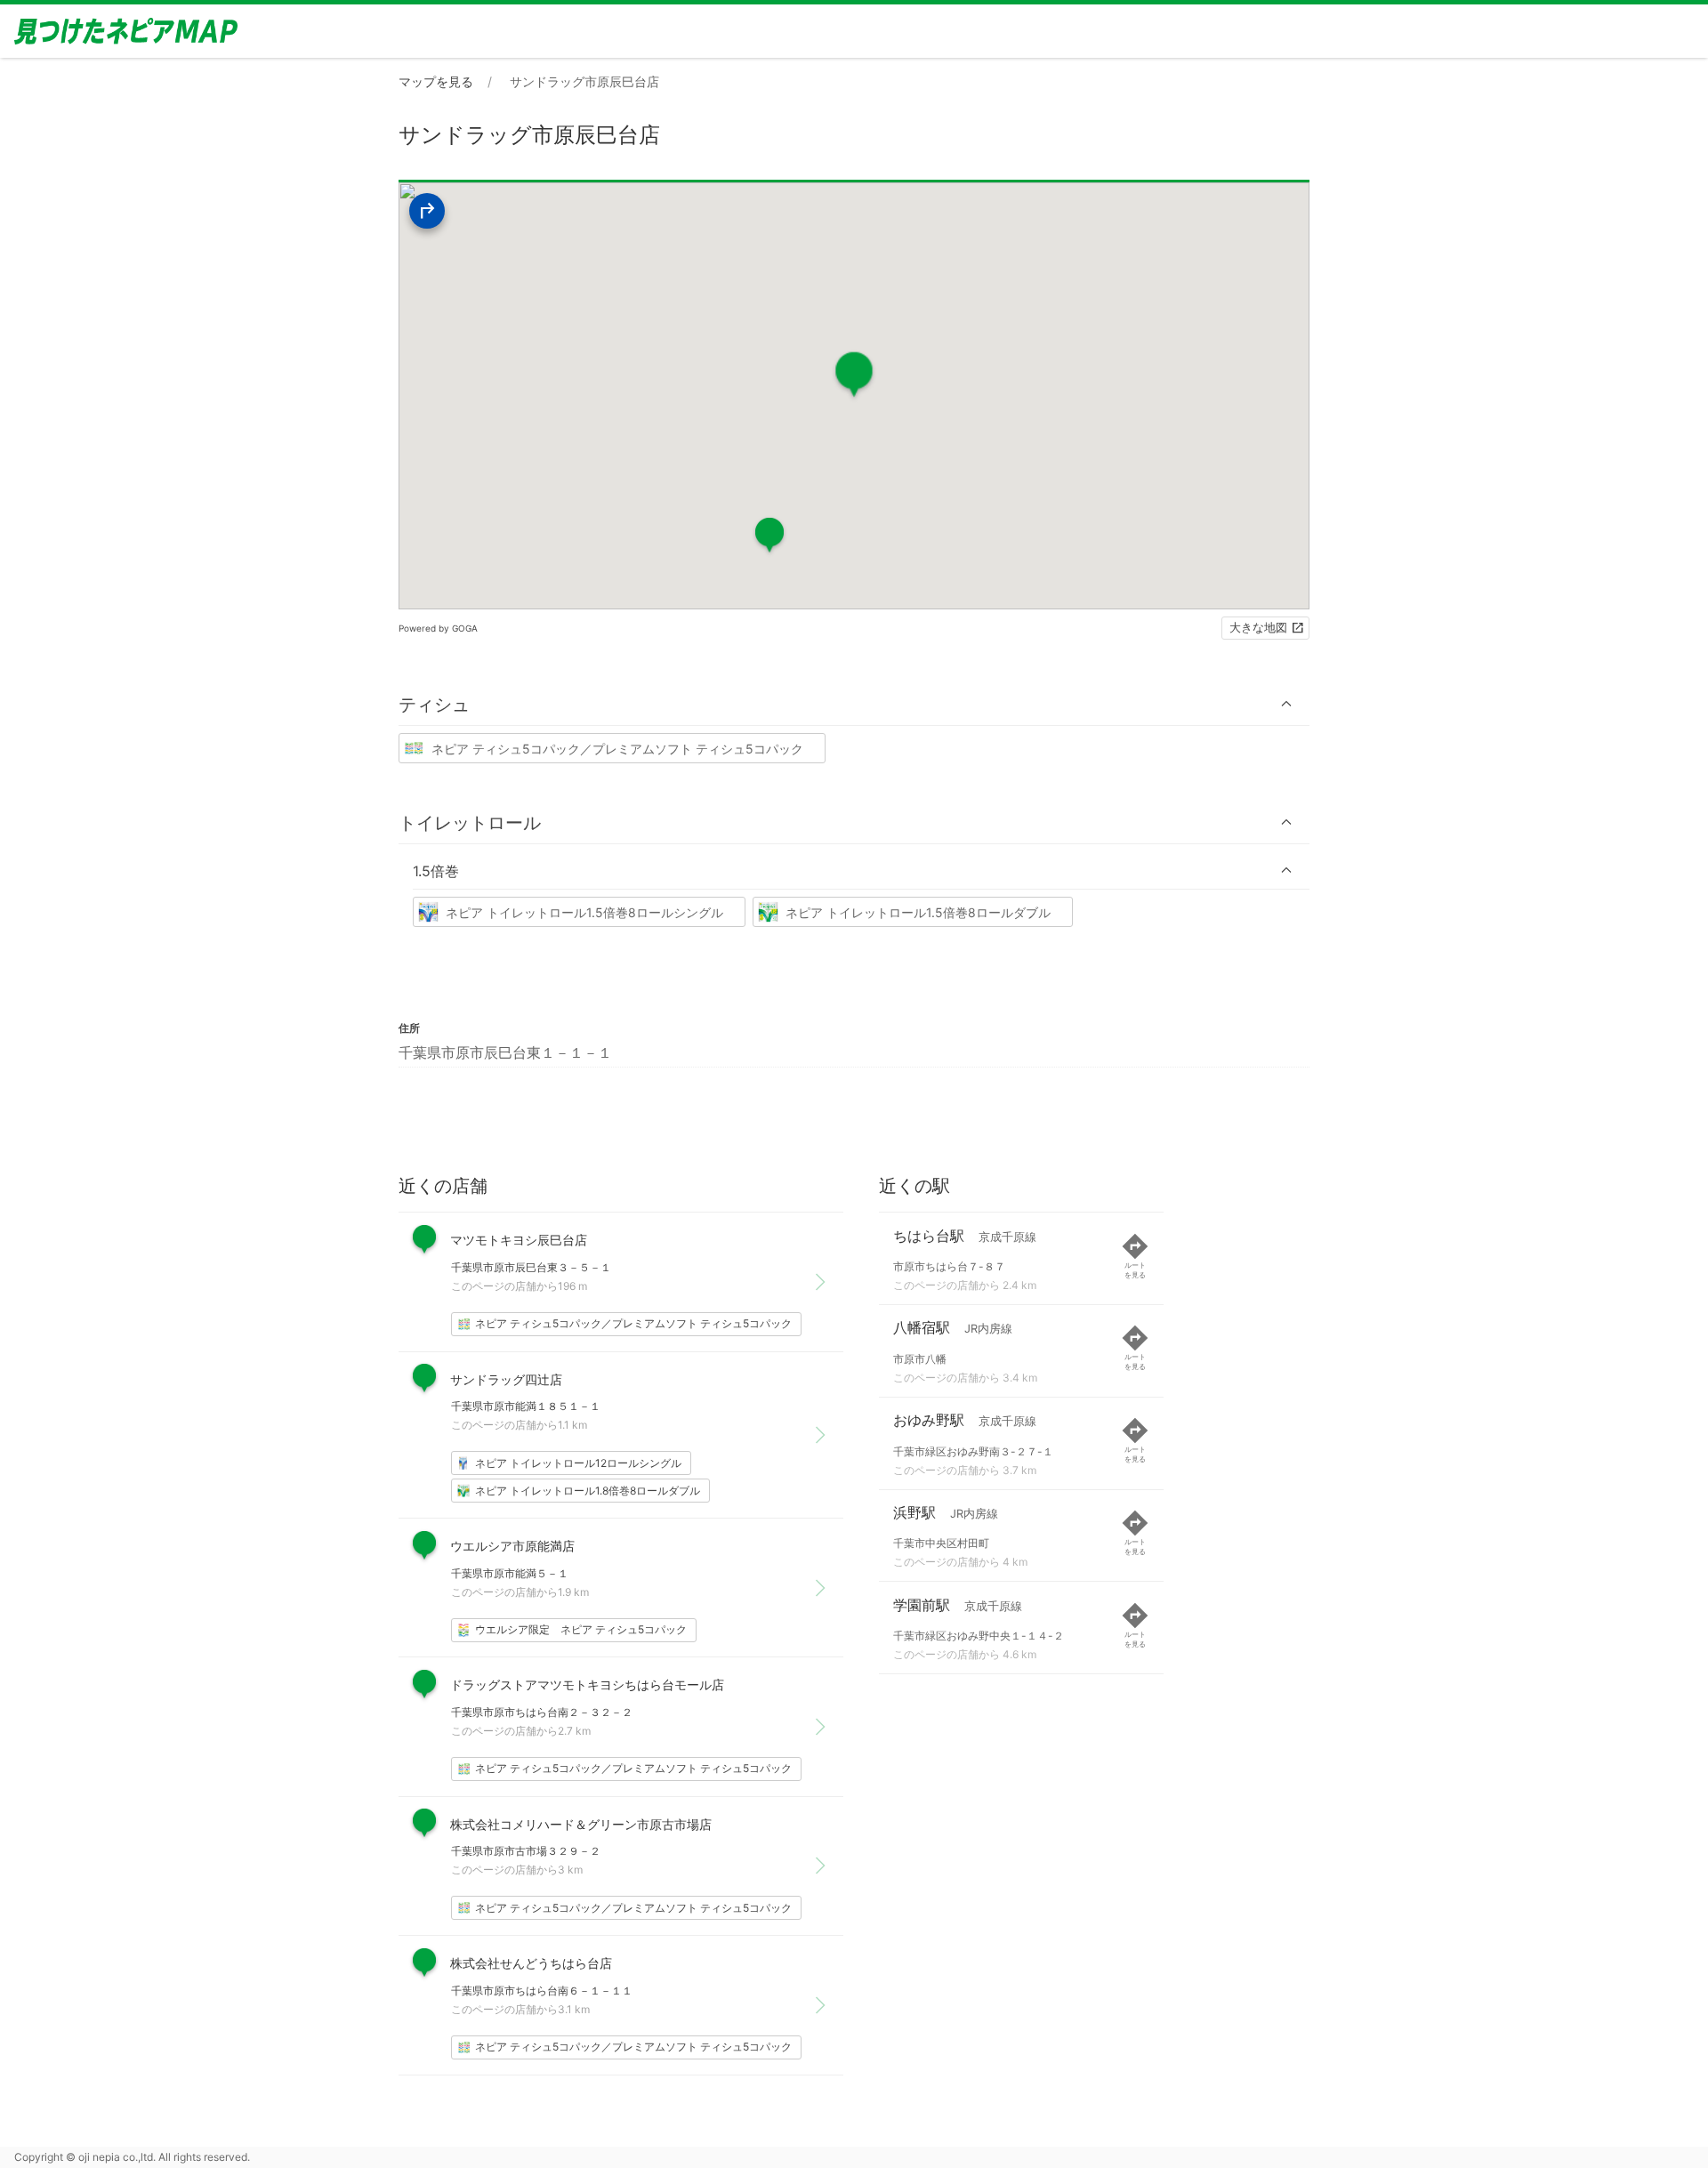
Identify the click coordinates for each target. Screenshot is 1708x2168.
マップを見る (436, 81)
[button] (854, 704)
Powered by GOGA (438, 628)
